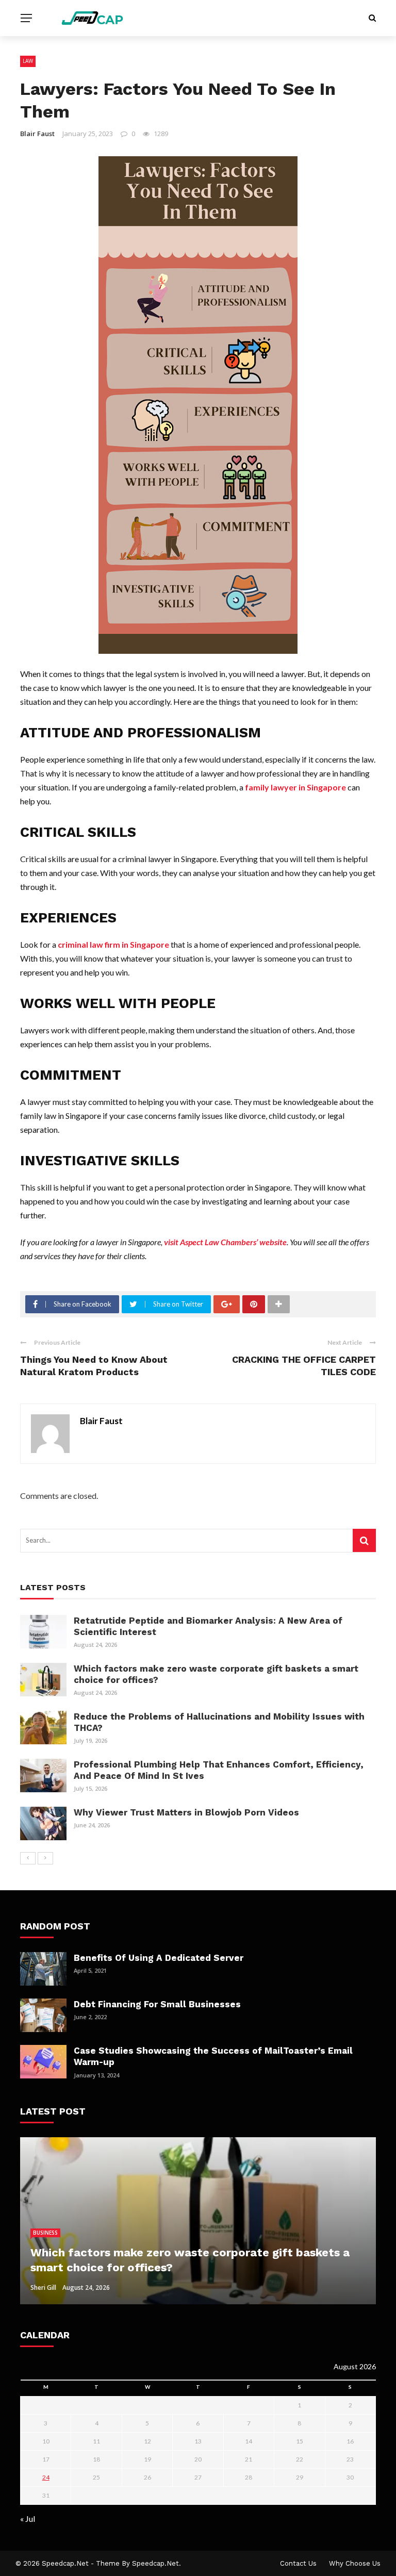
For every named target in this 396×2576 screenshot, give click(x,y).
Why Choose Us (355, 2563)
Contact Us (298, 2563)
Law (28, 61)
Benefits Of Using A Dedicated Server (159, 1958)
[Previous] (28, 1858)
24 (46, 2477)
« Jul (28, 2519)
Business (45, 2233)
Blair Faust (37, 134)
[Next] (45, 1858)
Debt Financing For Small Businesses (157, 2004)
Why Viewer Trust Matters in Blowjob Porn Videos (186, 1812)
